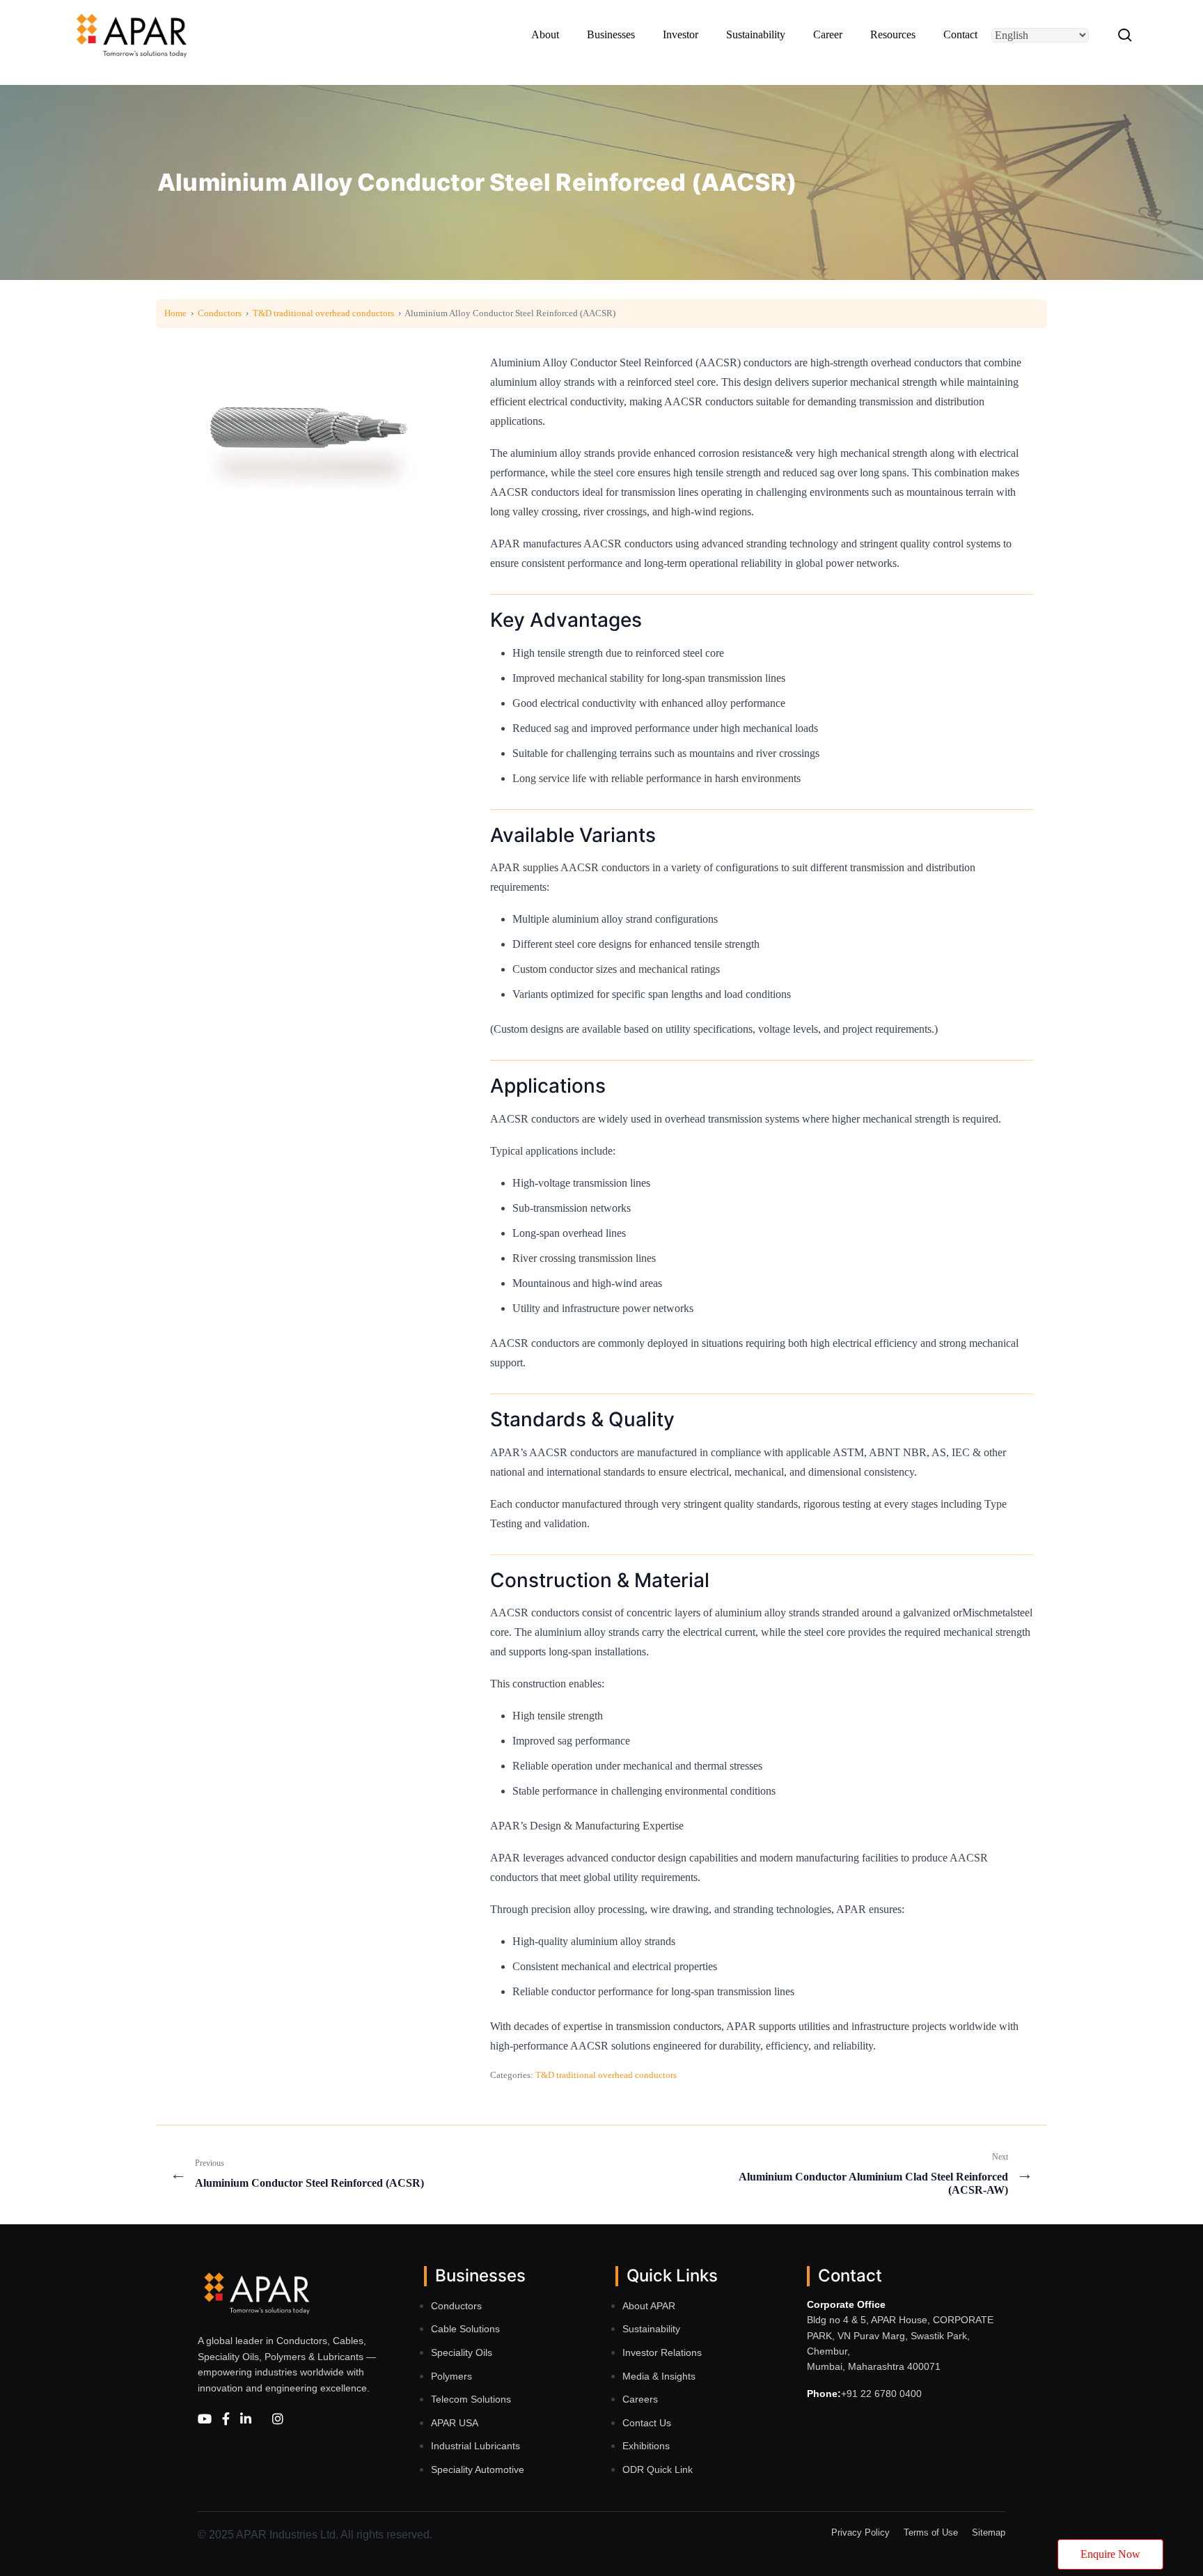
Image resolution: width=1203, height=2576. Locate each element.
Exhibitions (646, 2446)
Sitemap (989, 2532)
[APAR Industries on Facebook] (226, 2420)
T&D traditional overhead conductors (323, 313)
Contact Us (647, 2423)
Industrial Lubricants (475, 2446)
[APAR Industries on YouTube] (205, 2420)
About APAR (649, 2306)
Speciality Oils (462, 2352)
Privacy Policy (860, 2532)
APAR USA (455, 2423)
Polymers (451, 2376)
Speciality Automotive (478, 2469)
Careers (640, 2399)
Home (175, 313)
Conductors (220, 313)
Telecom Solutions (471, 2399)
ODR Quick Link (658, 2469)
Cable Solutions (465, 2329)
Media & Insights (659, 2376)
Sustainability (651, 2329)
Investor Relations (662, 2352)
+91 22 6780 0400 (881, 2394)
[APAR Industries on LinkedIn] (246, 2420)
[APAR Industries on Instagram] (278, 2420)
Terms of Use (931, 2532)
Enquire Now (1110, 2554)
